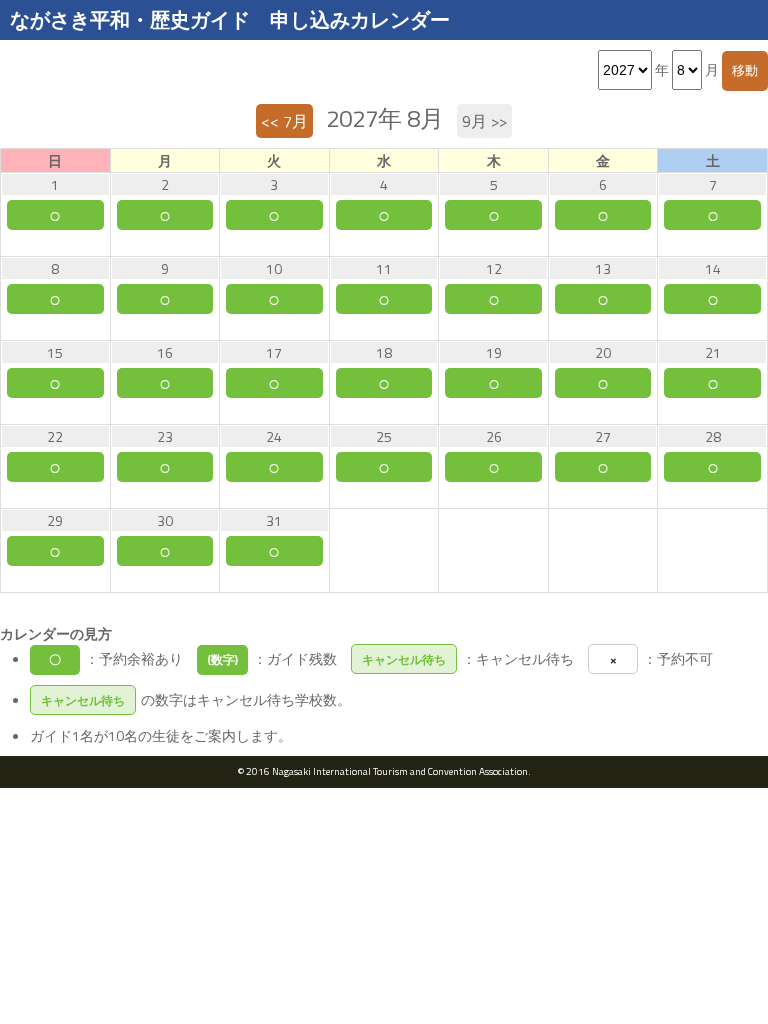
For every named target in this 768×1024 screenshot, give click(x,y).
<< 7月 (284, 121)
